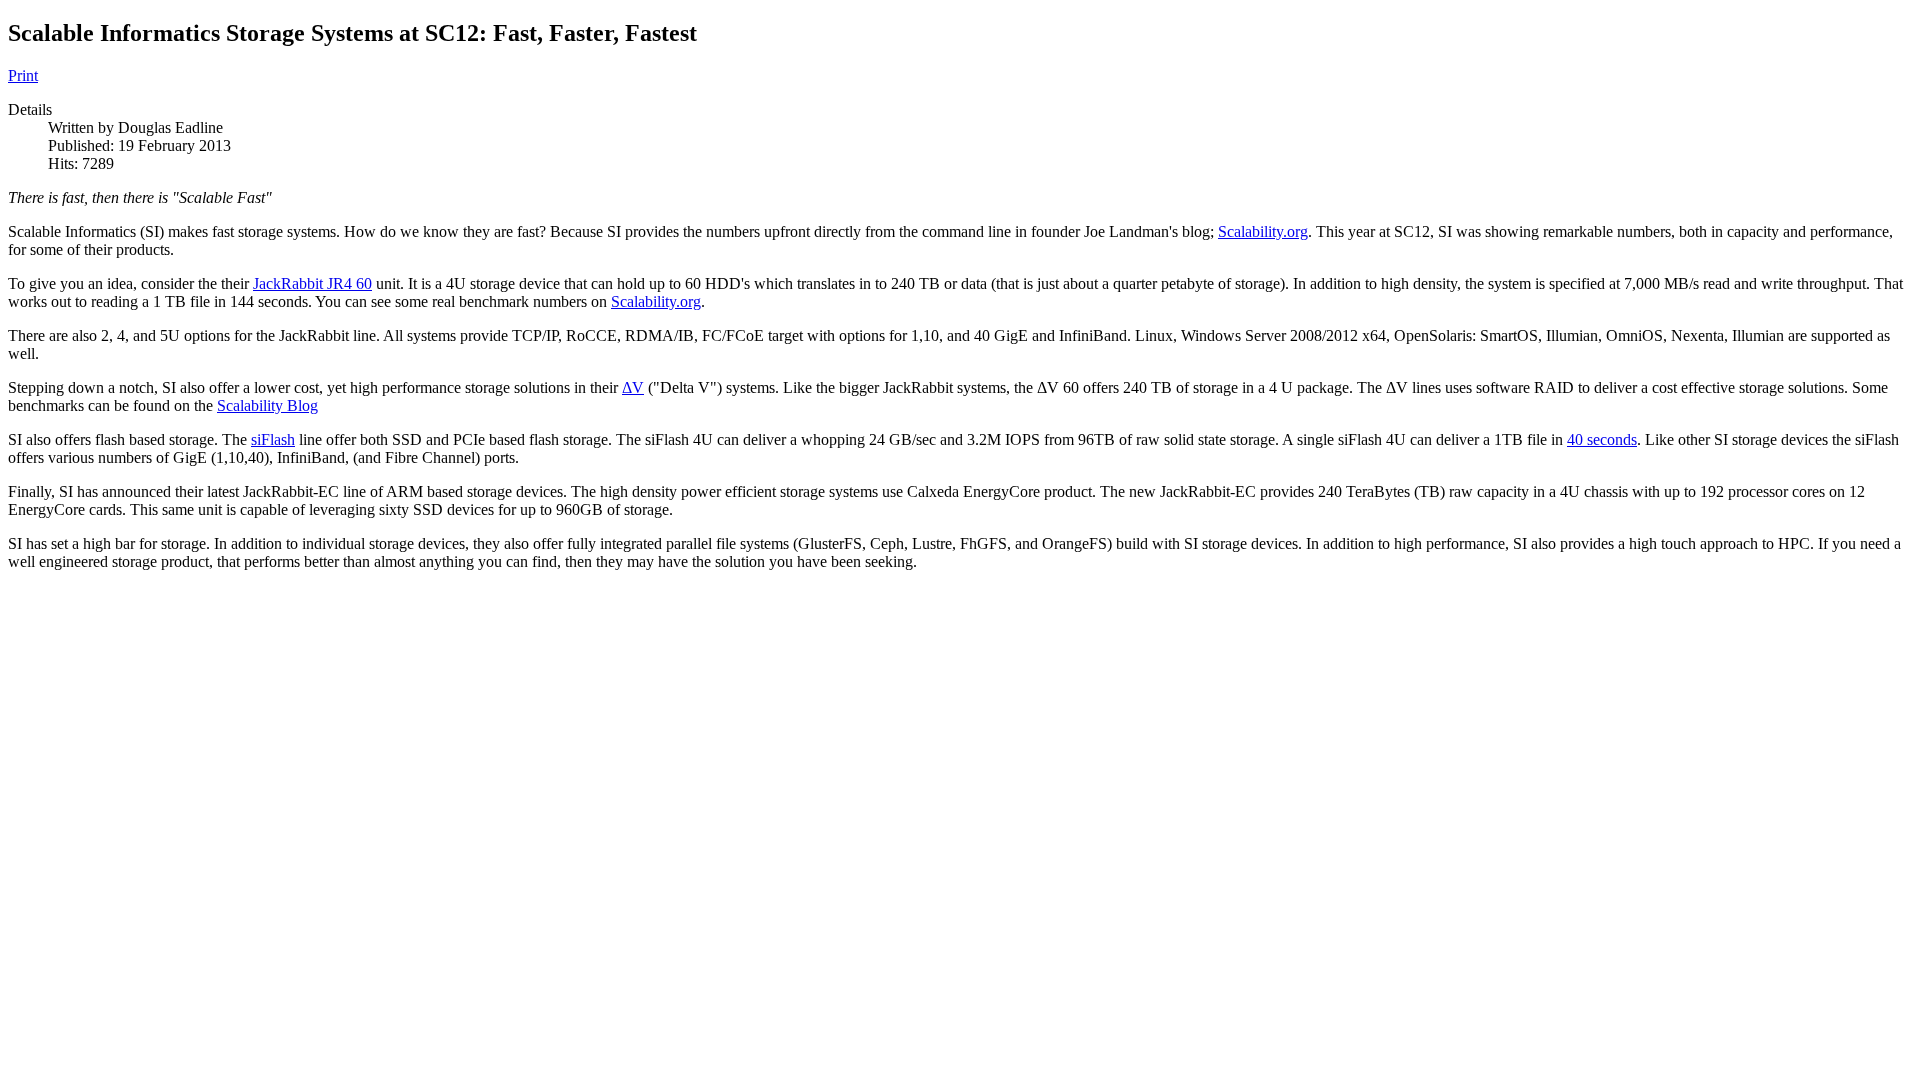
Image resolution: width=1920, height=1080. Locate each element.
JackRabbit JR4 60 (312, 283)
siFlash (273, 439)
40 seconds (1602, 439)
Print (23, 75)
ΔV (633, 387)
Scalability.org (1263, 231)
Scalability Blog (267, 405)
